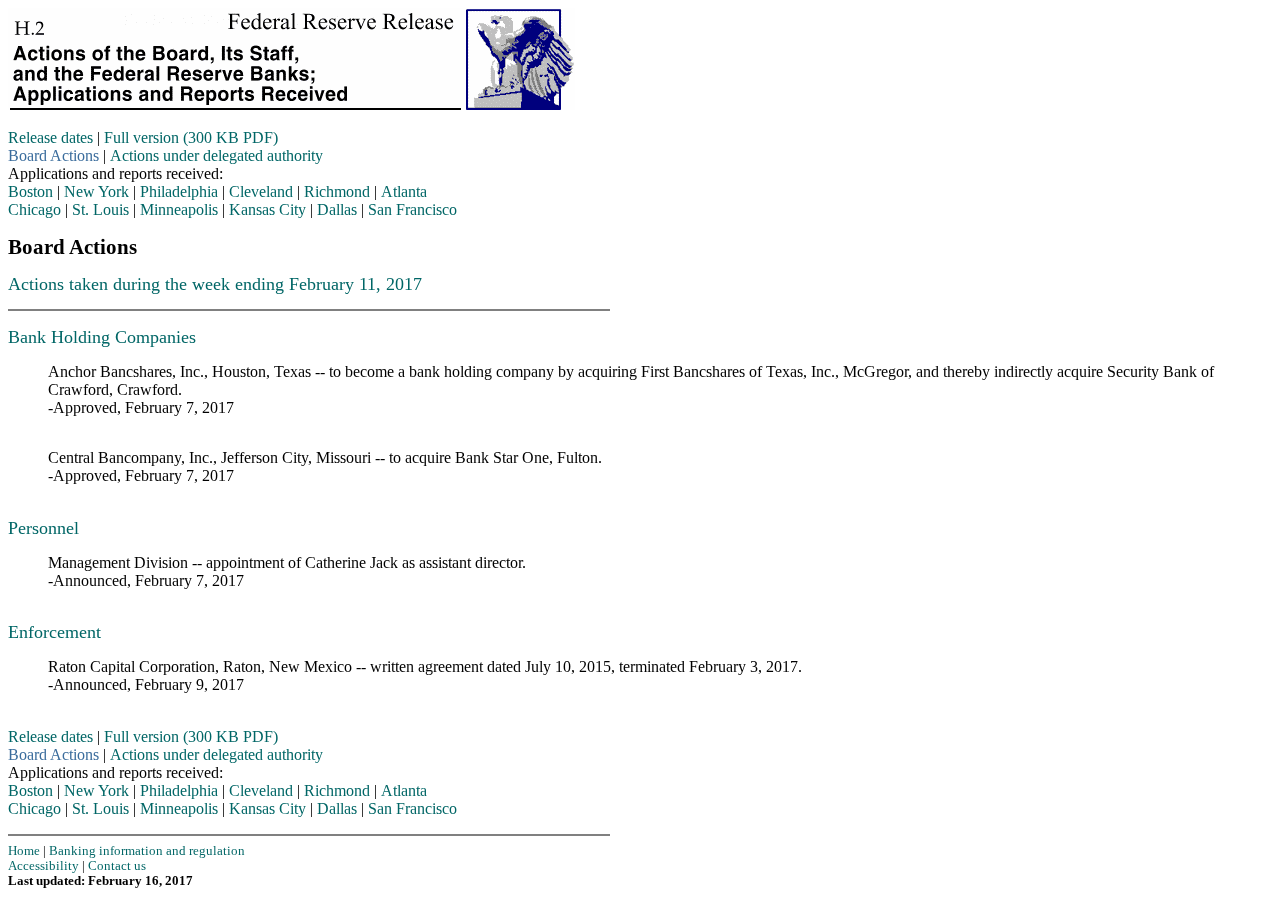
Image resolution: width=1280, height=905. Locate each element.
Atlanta (404, 191)
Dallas (337, 209)
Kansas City (267, 209)
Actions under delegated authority (216, 155)
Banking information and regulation (147, 851)
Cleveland (261, 191)
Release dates (50, 137)
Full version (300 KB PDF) (191, 137)
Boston (30, 191)
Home (24, 851)
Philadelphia (179, 191)
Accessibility (43, 866)
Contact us (117, 866)
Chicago (34, 209)
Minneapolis (179, 209)
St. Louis (100, 209)
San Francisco (412, 209)
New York (96, 191)
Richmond (337, 191)
